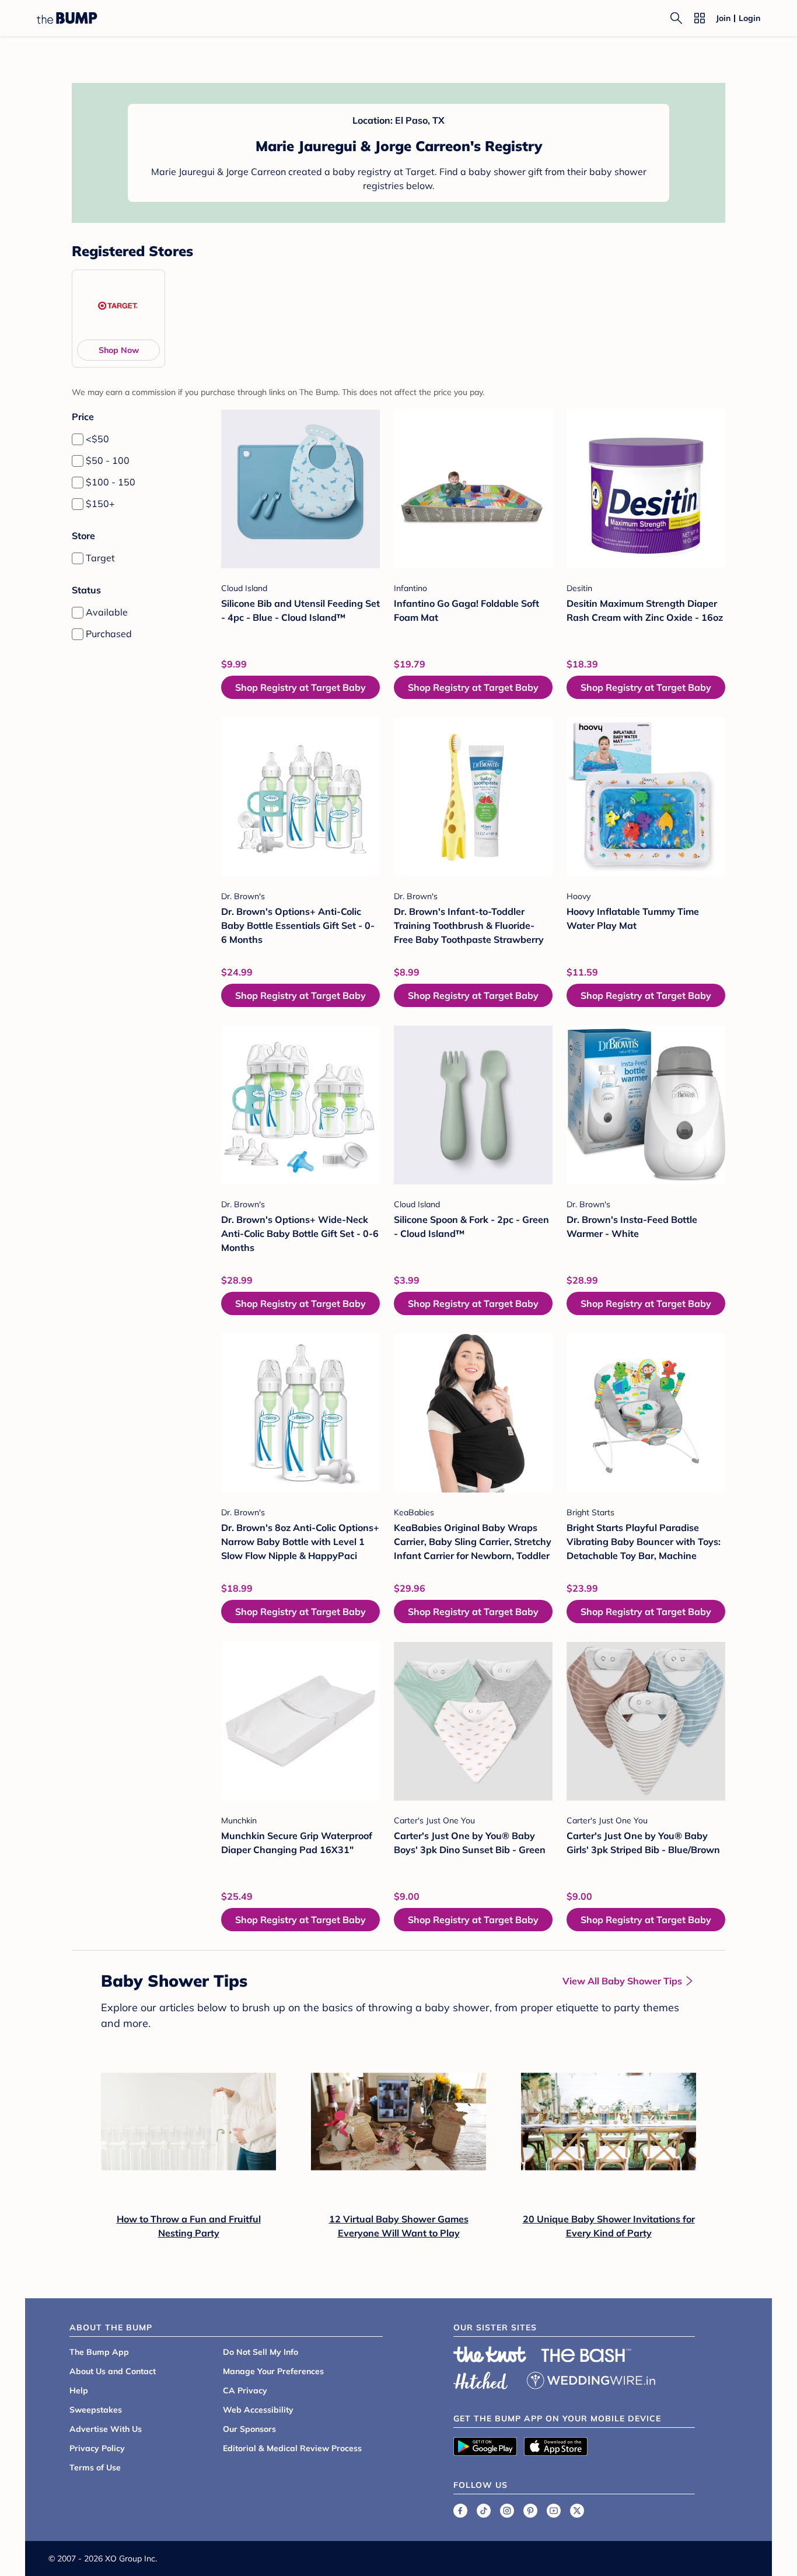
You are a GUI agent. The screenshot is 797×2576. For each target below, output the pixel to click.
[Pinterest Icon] (530, 2511)
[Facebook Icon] (460, 2511)
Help (79, 2390)
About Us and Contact (113, 2371)
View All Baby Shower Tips (622, 1981)
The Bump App (99, 2352)
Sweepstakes (96, 2410)
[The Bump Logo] (67, 18)
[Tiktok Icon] (484, 2511)
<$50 (97, 439)
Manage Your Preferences (273, 2371)
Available (107, 612)
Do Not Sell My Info (261, 2352)
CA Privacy (245, 2390)
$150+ (100, 504)
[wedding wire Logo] (591, 2379)
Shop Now (119, 350)
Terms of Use (95, 2467)
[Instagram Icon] (507, 2511)
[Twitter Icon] (577, 2511)
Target (100, 558)
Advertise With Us (106, 2429)
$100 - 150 (111, 482)
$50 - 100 (108, 460)
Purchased (109, 634)
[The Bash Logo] (586, 2355)
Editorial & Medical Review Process (292, 2448)
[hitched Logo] (481, 2379)
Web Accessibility (258, 2410)
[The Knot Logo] (490, 2354)
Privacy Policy (97, 2448)
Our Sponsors (249, 2429)
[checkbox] (78, 439)
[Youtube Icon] (554, 2511)
